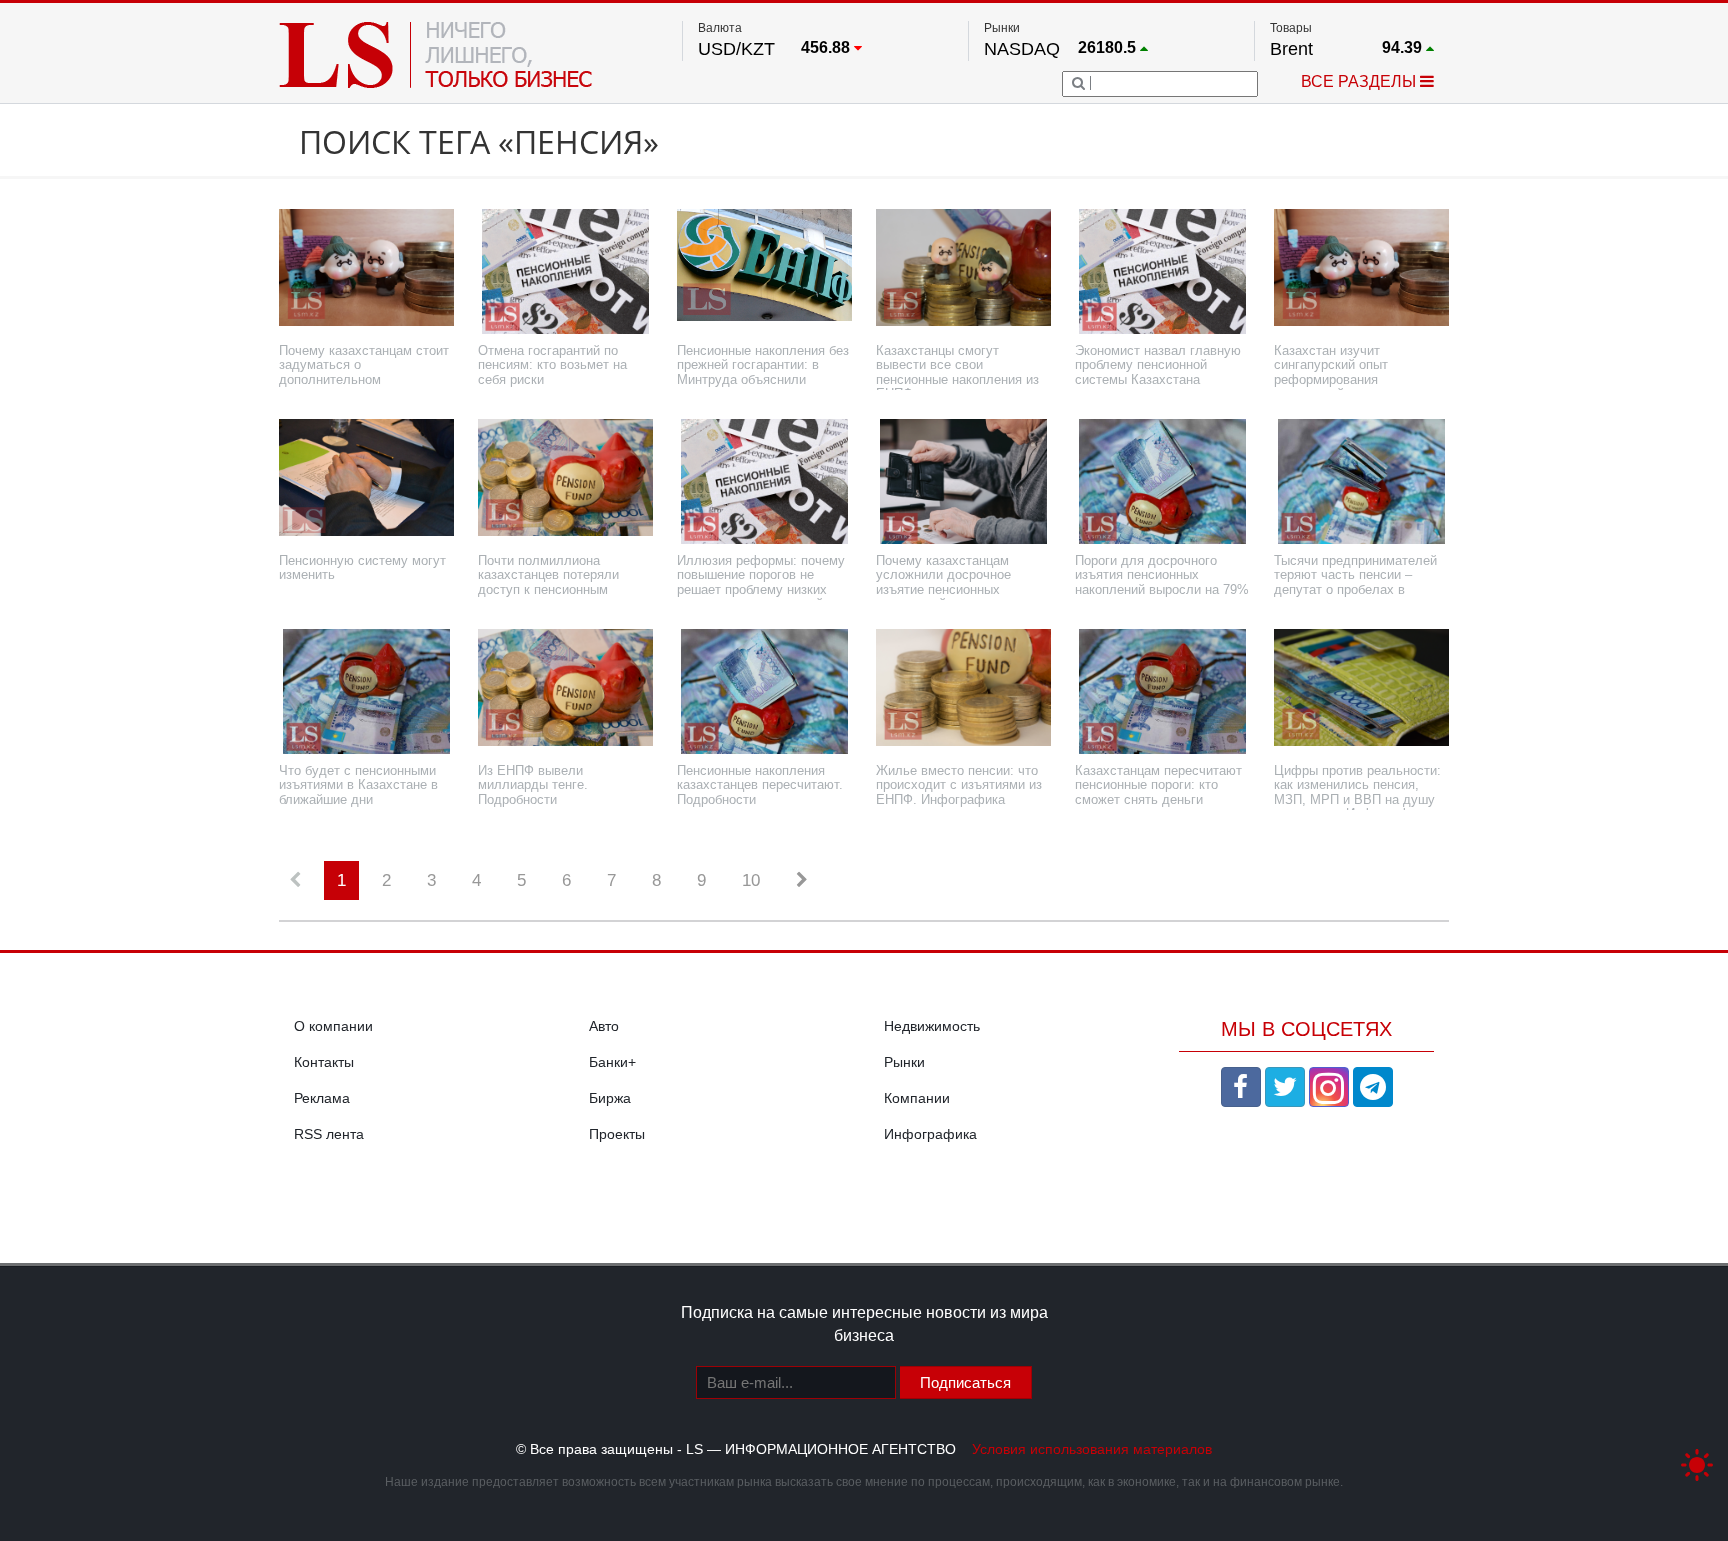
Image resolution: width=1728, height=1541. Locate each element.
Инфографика (930, 1134)
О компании (333, 1026)
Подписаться (965, 1382)
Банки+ (612, 1062)
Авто (604, 1026)
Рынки (904, 1062)
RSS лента (329, 1134)
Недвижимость (932, 1026)
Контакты (324, 1062)
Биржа (610, 1098)
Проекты (617, 1134)
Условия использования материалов (1092, 1449)
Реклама (322, 1098)
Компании (917, 1098)
